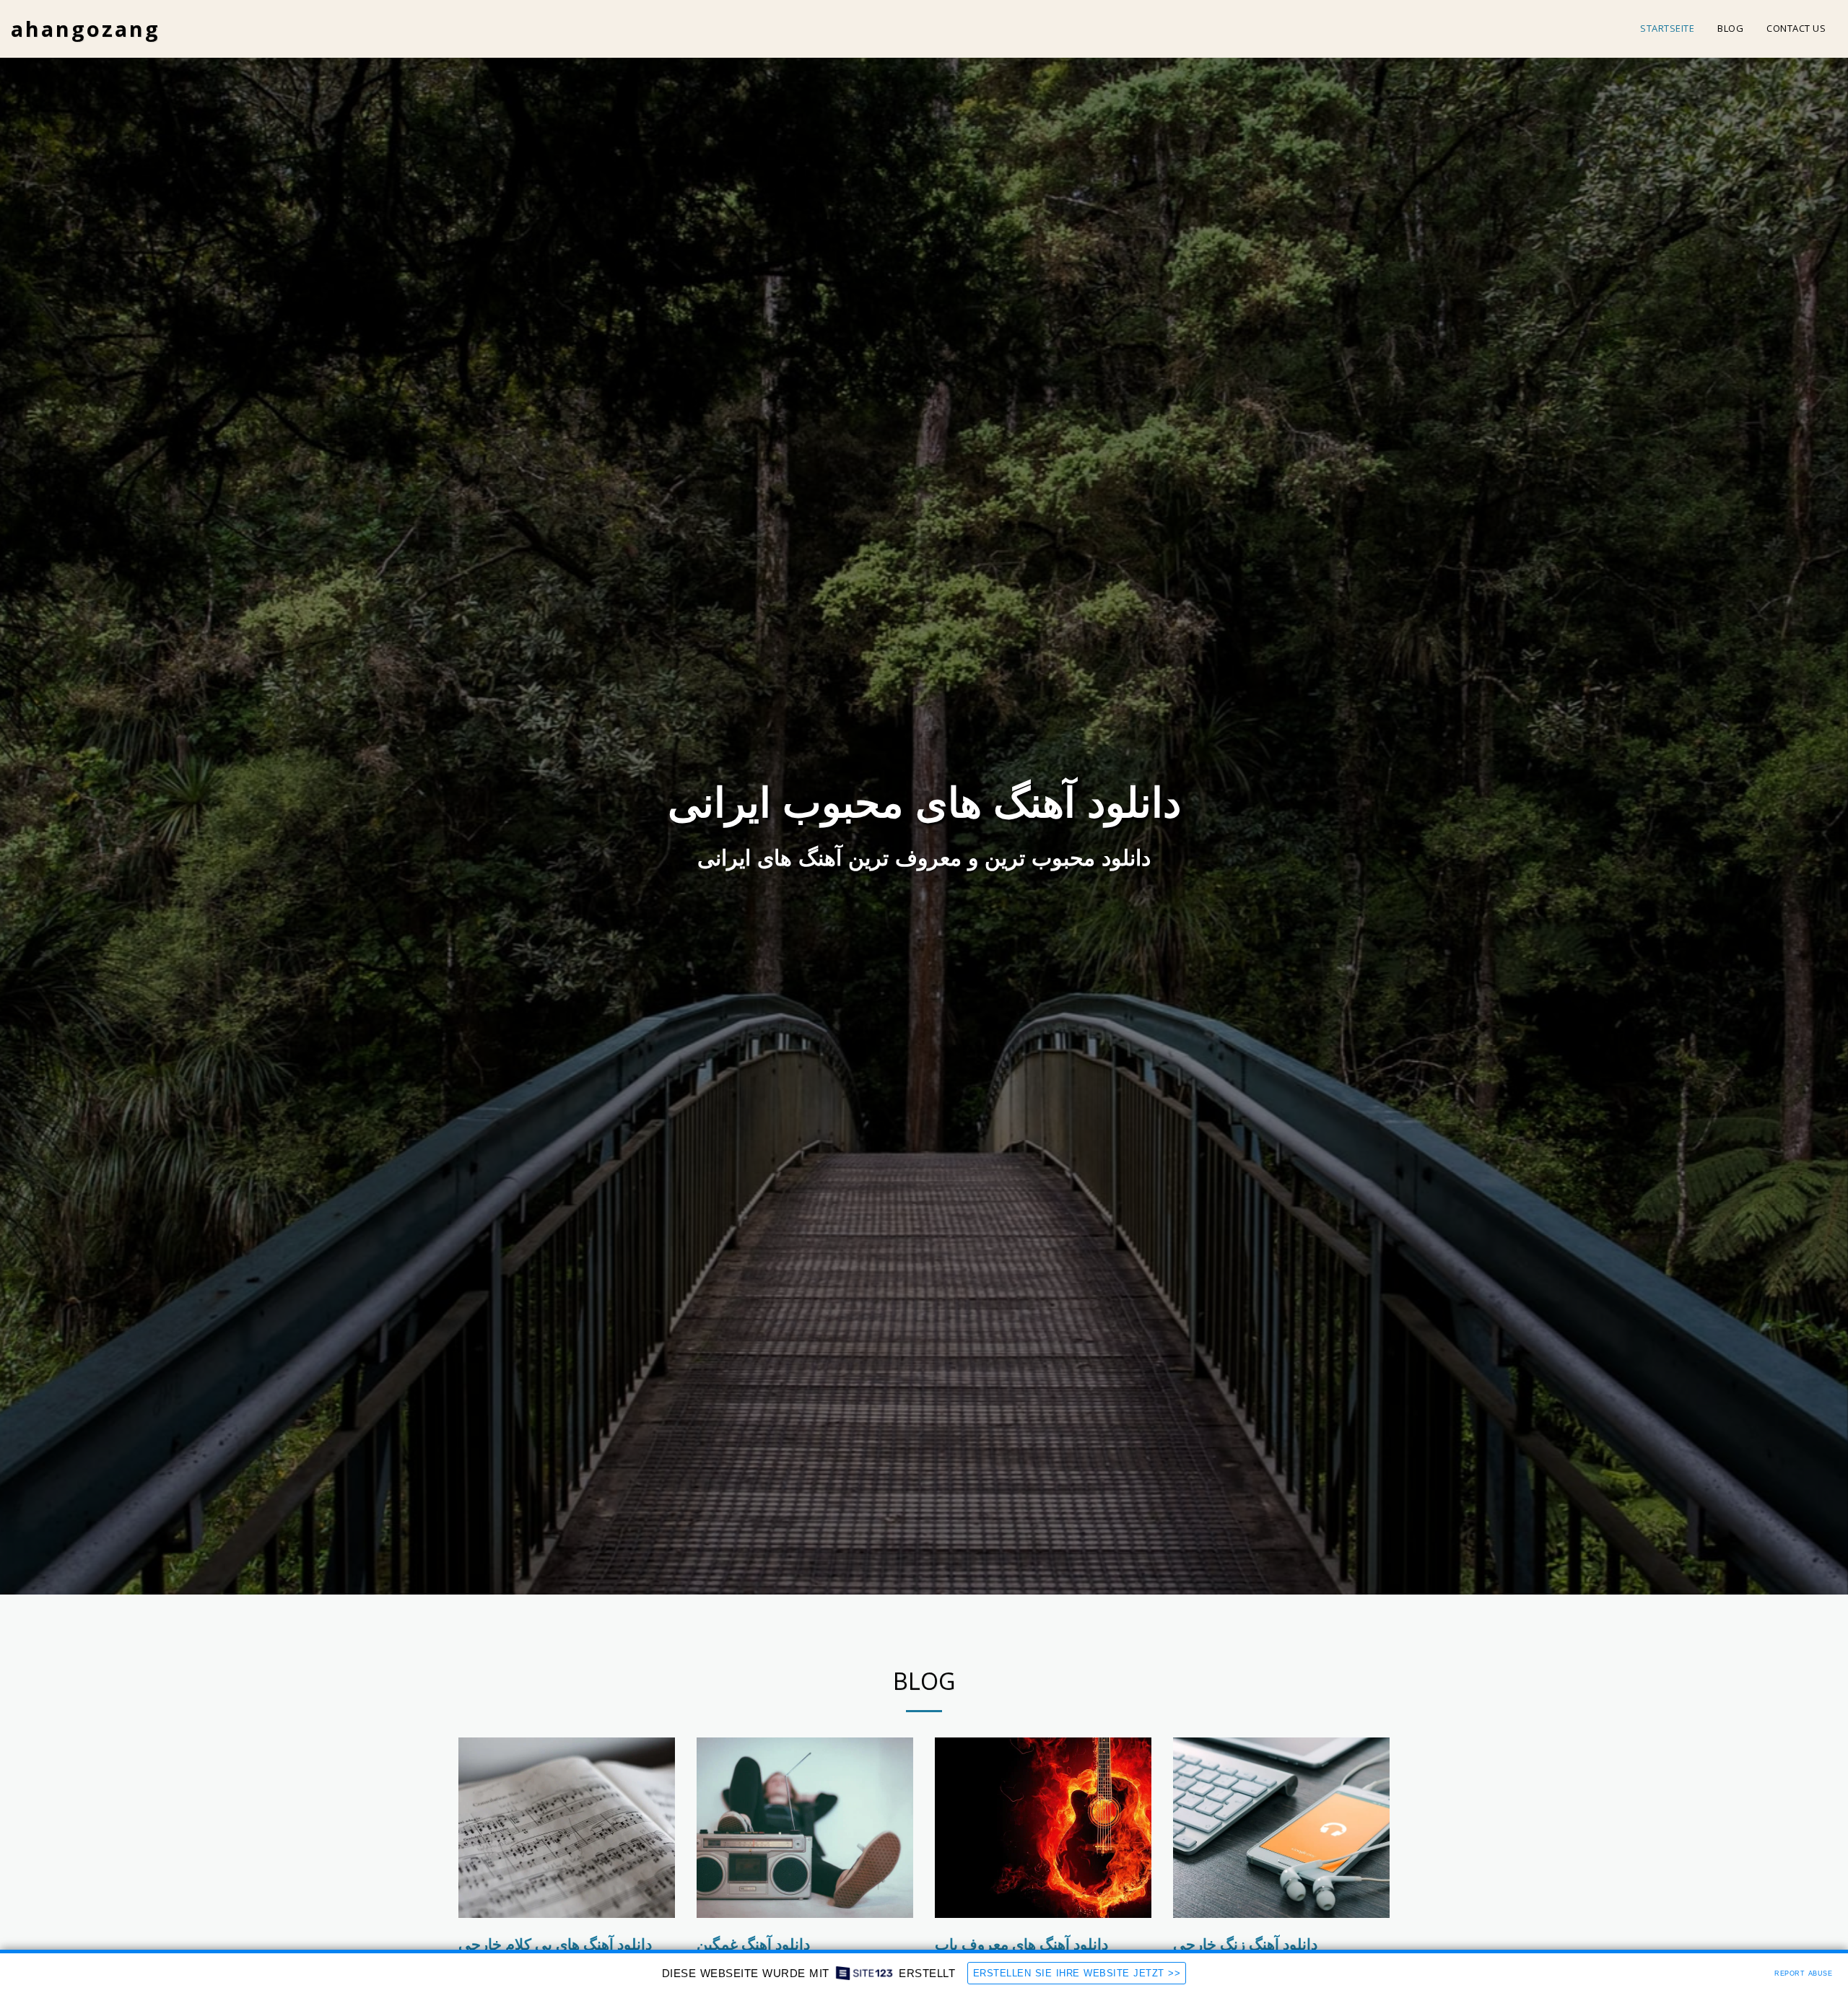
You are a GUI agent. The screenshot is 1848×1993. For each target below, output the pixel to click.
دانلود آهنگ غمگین (753, 1944)
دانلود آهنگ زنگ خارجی (1245, 1944)
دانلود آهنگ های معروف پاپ (1021, 1944)
